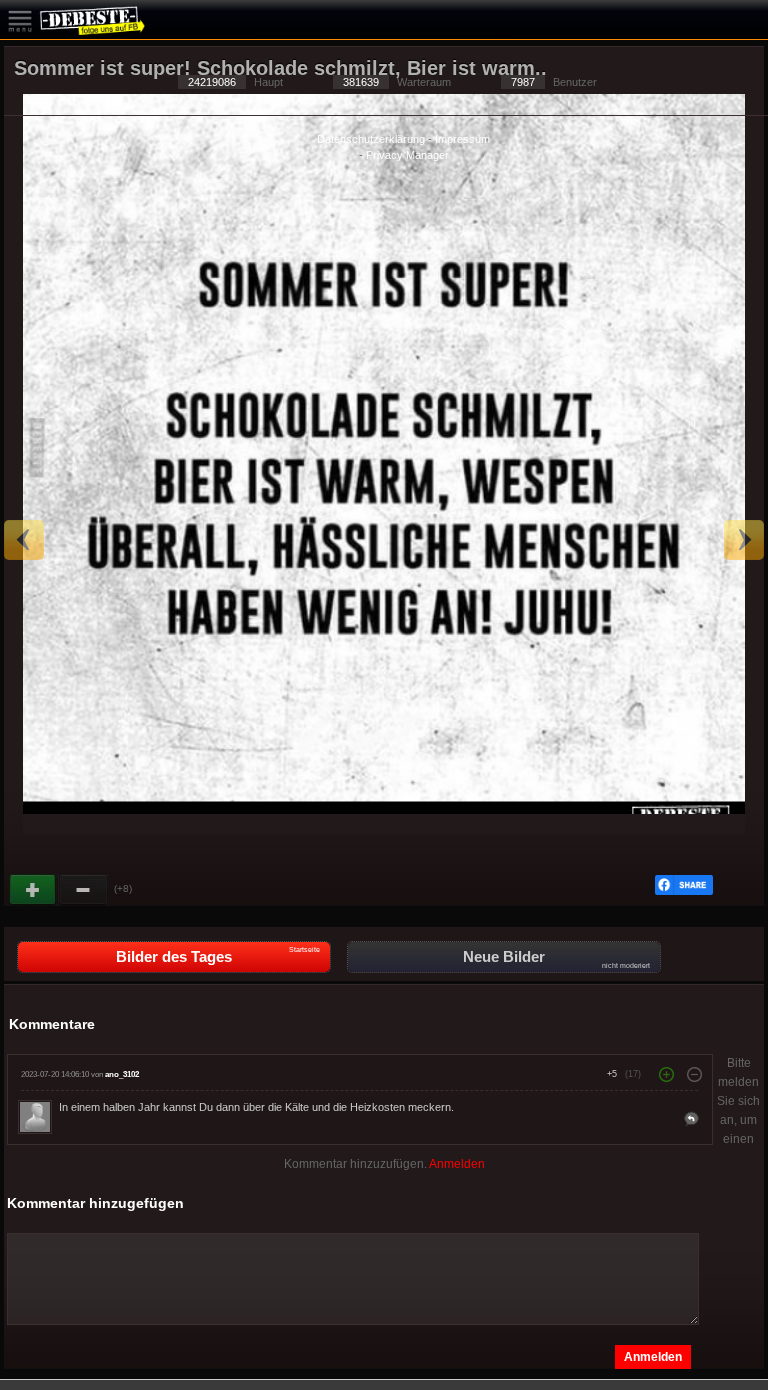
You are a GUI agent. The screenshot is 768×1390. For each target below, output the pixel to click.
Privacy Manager (407, 155)
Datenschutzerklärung (371, 139)
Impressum (462, 139)
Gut (34, 890)
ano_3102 (122, 1074)
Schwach (84, 890)
